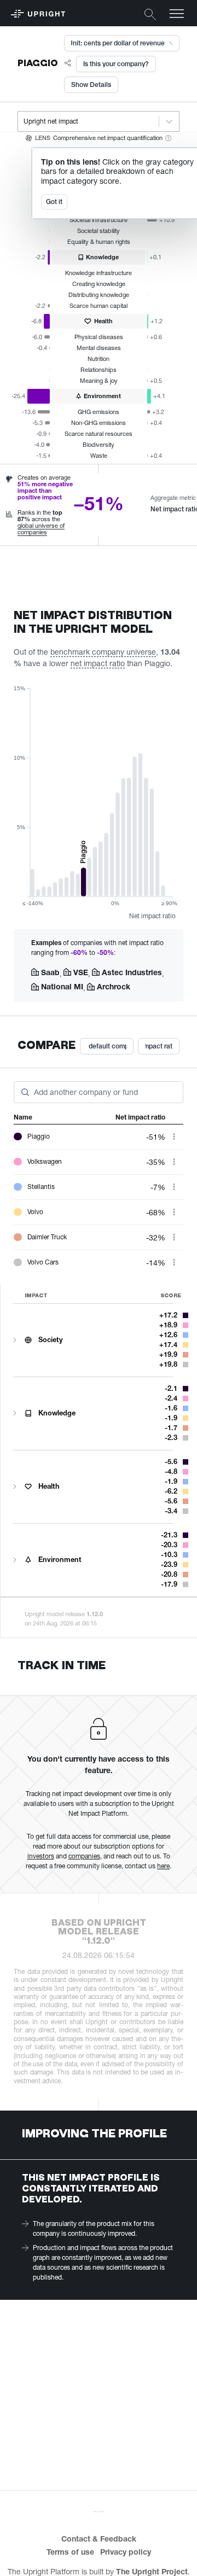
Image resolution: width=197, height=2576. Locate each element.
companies (84, 1856)
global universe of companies (41, 529)
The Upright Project (152, 2571)
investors (41, 1856)
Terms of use (70, 2552)
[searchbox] (35, 1091)
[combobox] (24, 121)
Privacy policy (126, 2552)
